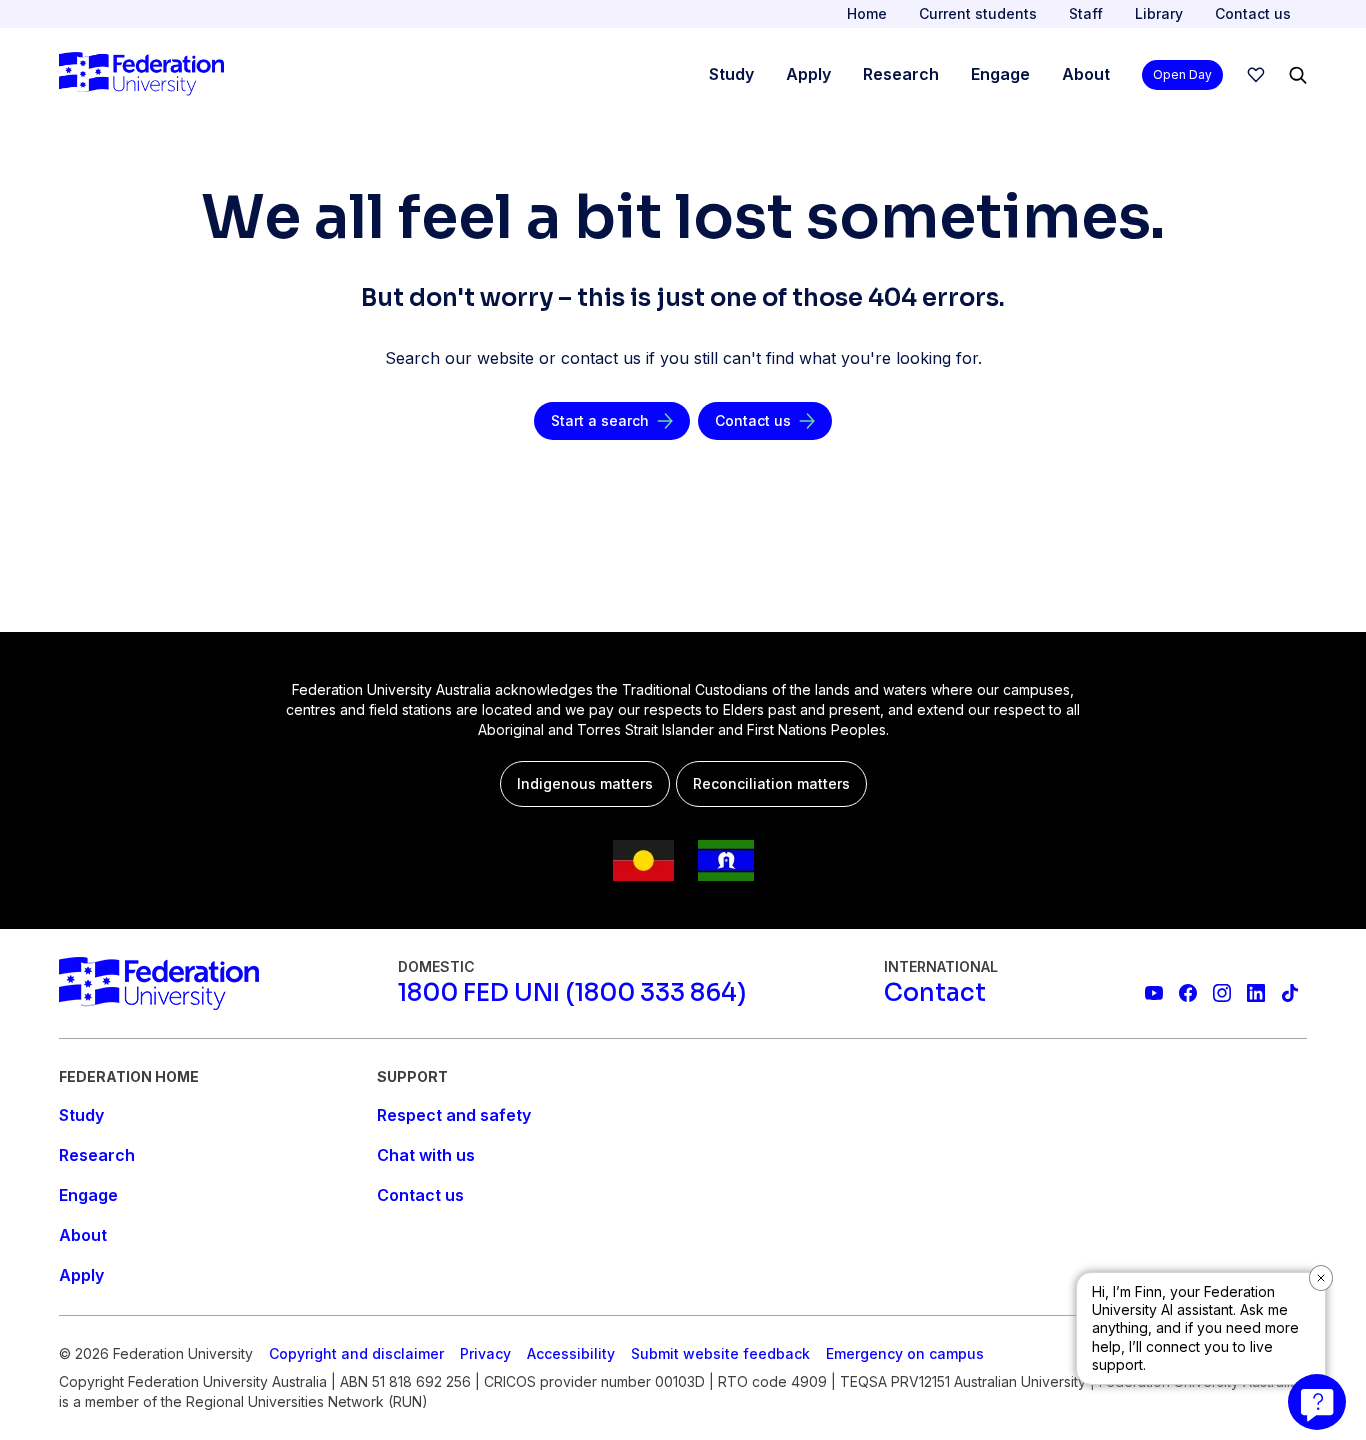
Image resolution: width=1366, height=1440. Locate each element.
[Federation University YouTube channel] (1154, 993)
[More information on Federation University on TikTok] (1290, 993)
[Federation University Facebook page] (1188, 993)
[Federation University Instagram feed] (1222, 993)
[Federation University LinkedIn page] (1256, 993)
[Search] (1298, 75)
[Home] (141, 75)
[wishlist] (1256, 75)
